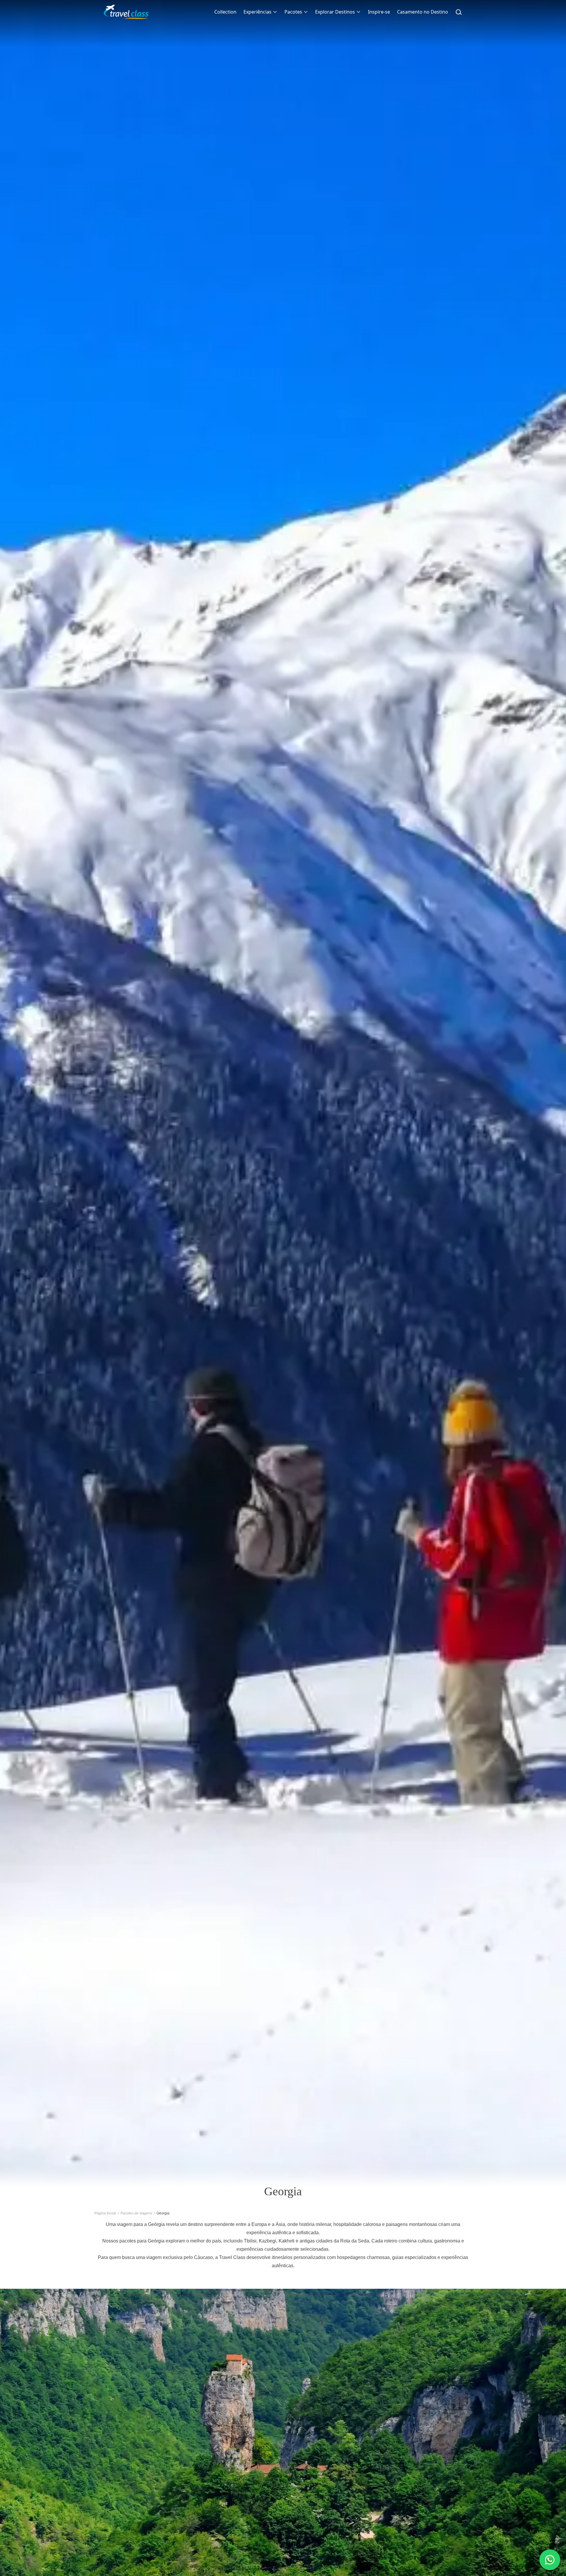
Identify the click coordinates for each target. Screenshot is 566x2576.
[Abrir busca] (459, 12)
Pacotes (293, 12)
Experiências (258, 12)
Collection (225, 12)
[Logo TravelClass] (126, 12)
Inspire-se (379, 12)
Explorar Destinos (335, 12)
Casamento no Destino (423, 12)
